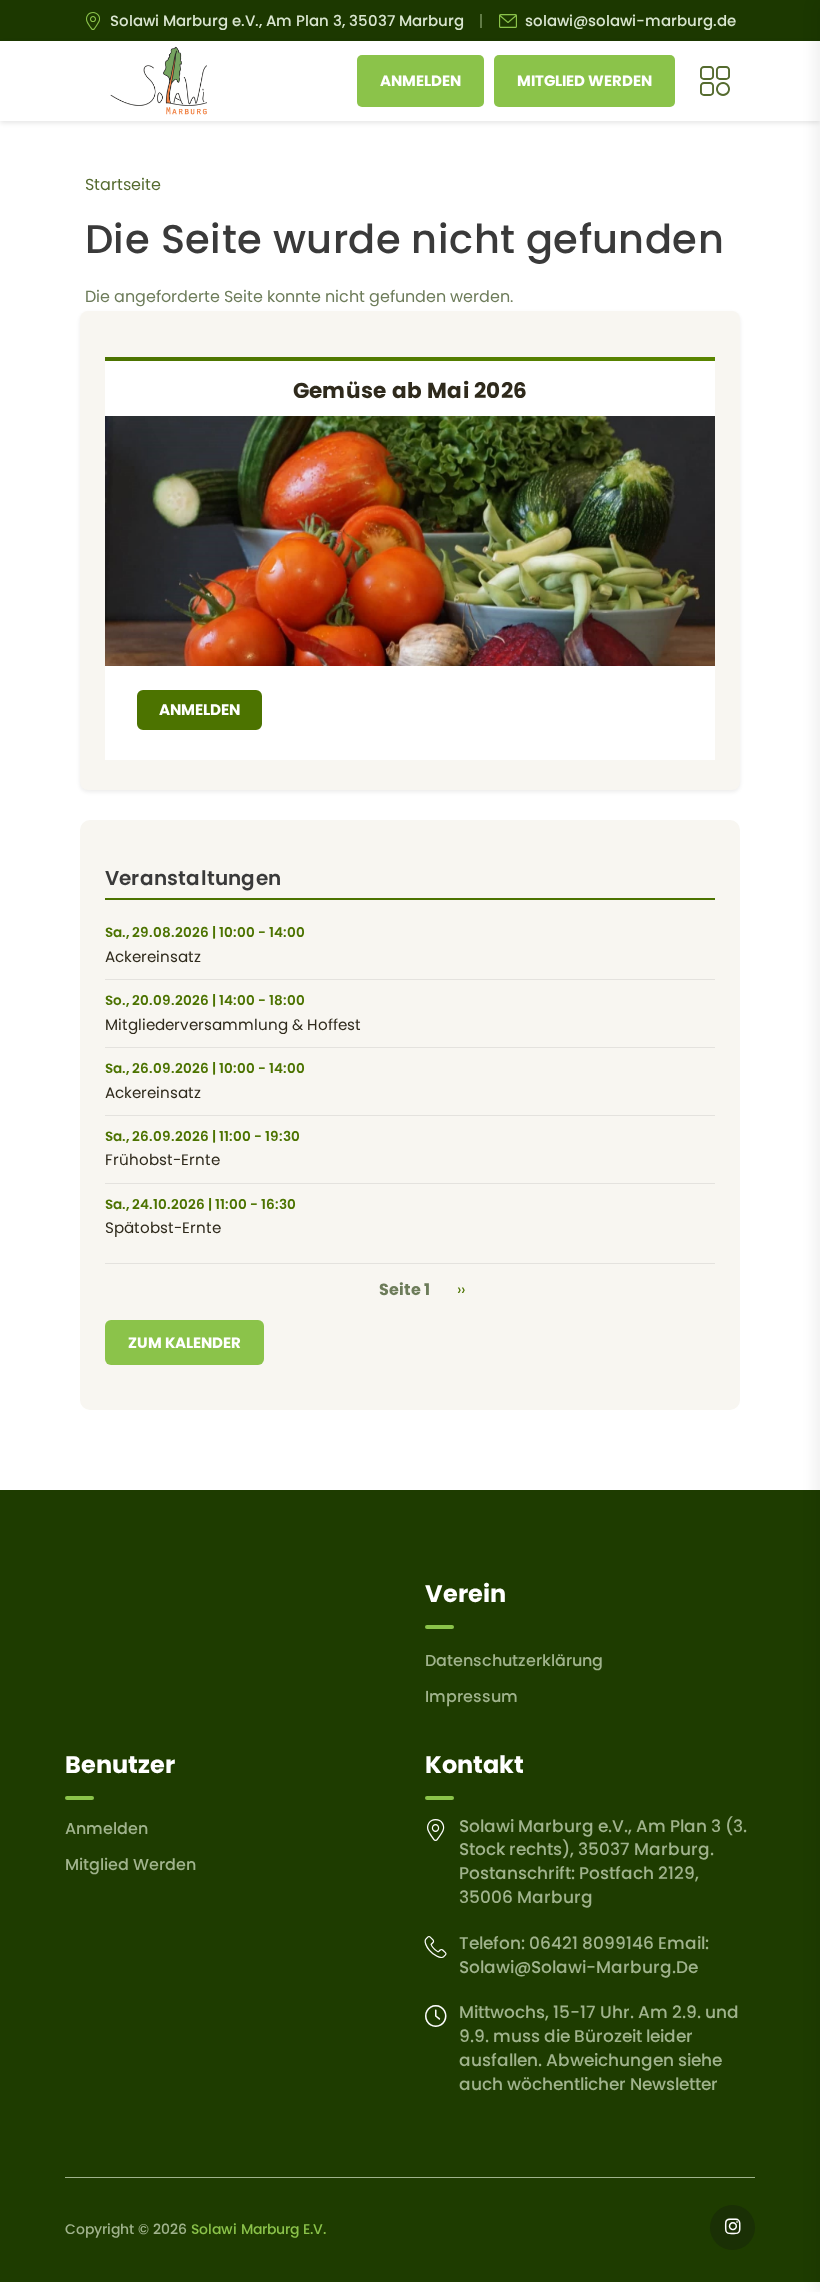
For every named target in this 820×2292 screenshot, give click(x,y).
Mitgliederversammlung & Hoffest (233, 1024)
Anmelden (420, 80)
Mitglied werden (584, 80)
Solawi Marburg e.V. (258, 2229)
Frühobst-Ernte (162, 1159)
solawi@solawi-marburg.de (630, 20)
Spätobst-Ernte (163, 1227)
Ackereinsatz (153, 956)
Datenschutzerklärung (514, 1660)
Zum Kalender (184, 1342)
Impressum (471, 1696)
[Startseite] (158, 81)
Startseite (123, 184)
